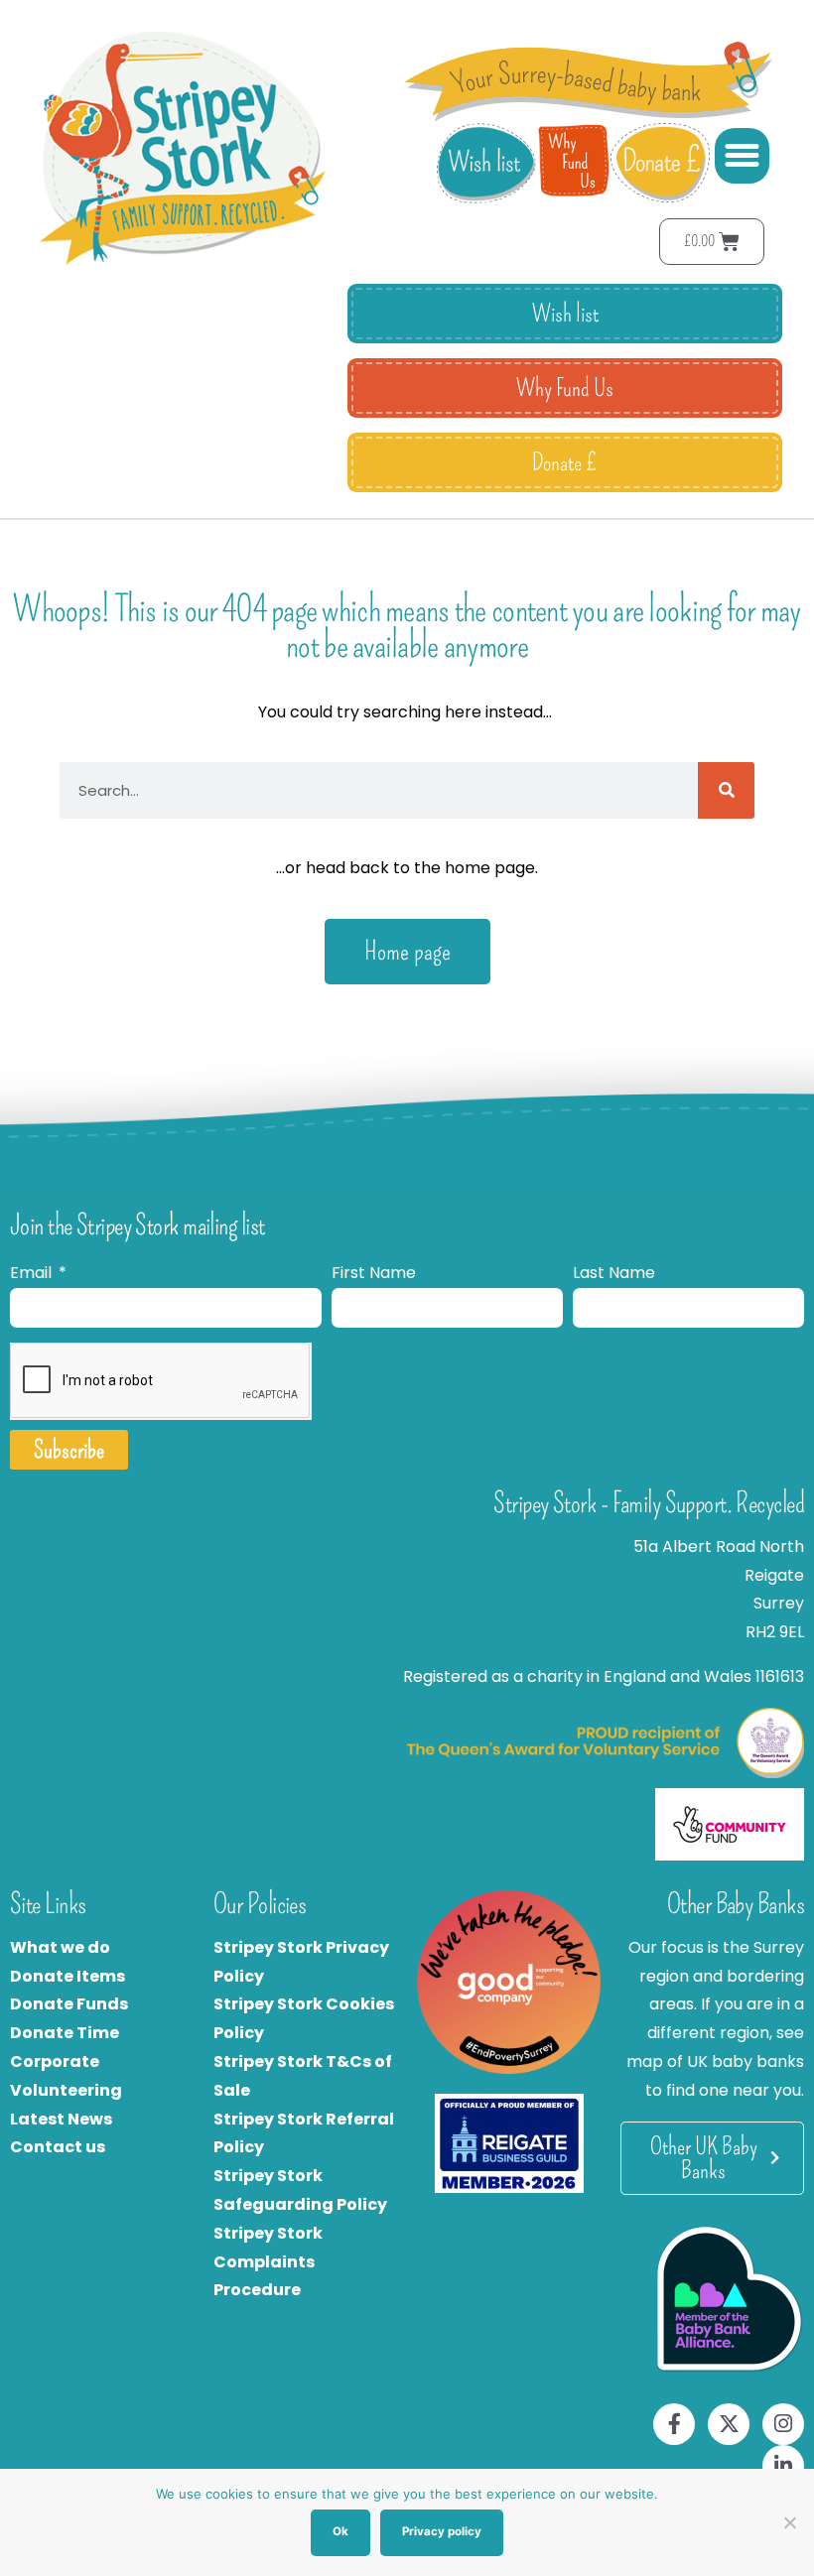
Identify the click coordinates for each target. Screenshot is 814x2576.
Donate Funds (69, 2004)
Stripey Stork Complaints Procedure (268, 2262)
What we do (60, 1947)
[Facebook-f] (674, 2424)
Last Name (614, 1273)
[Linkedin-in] (783, 2466)
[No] (789, 2522)
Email (33, 1273)
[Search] (726, 790)
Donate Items (68, 1976)
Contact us (58, 2147)
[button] (743, 156)
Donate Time (65, 2033)
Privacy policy (442, 2531)
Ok (340, 2531)
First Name (374, 1273)
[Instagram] (783, 2424)
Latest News (61, 2119)
